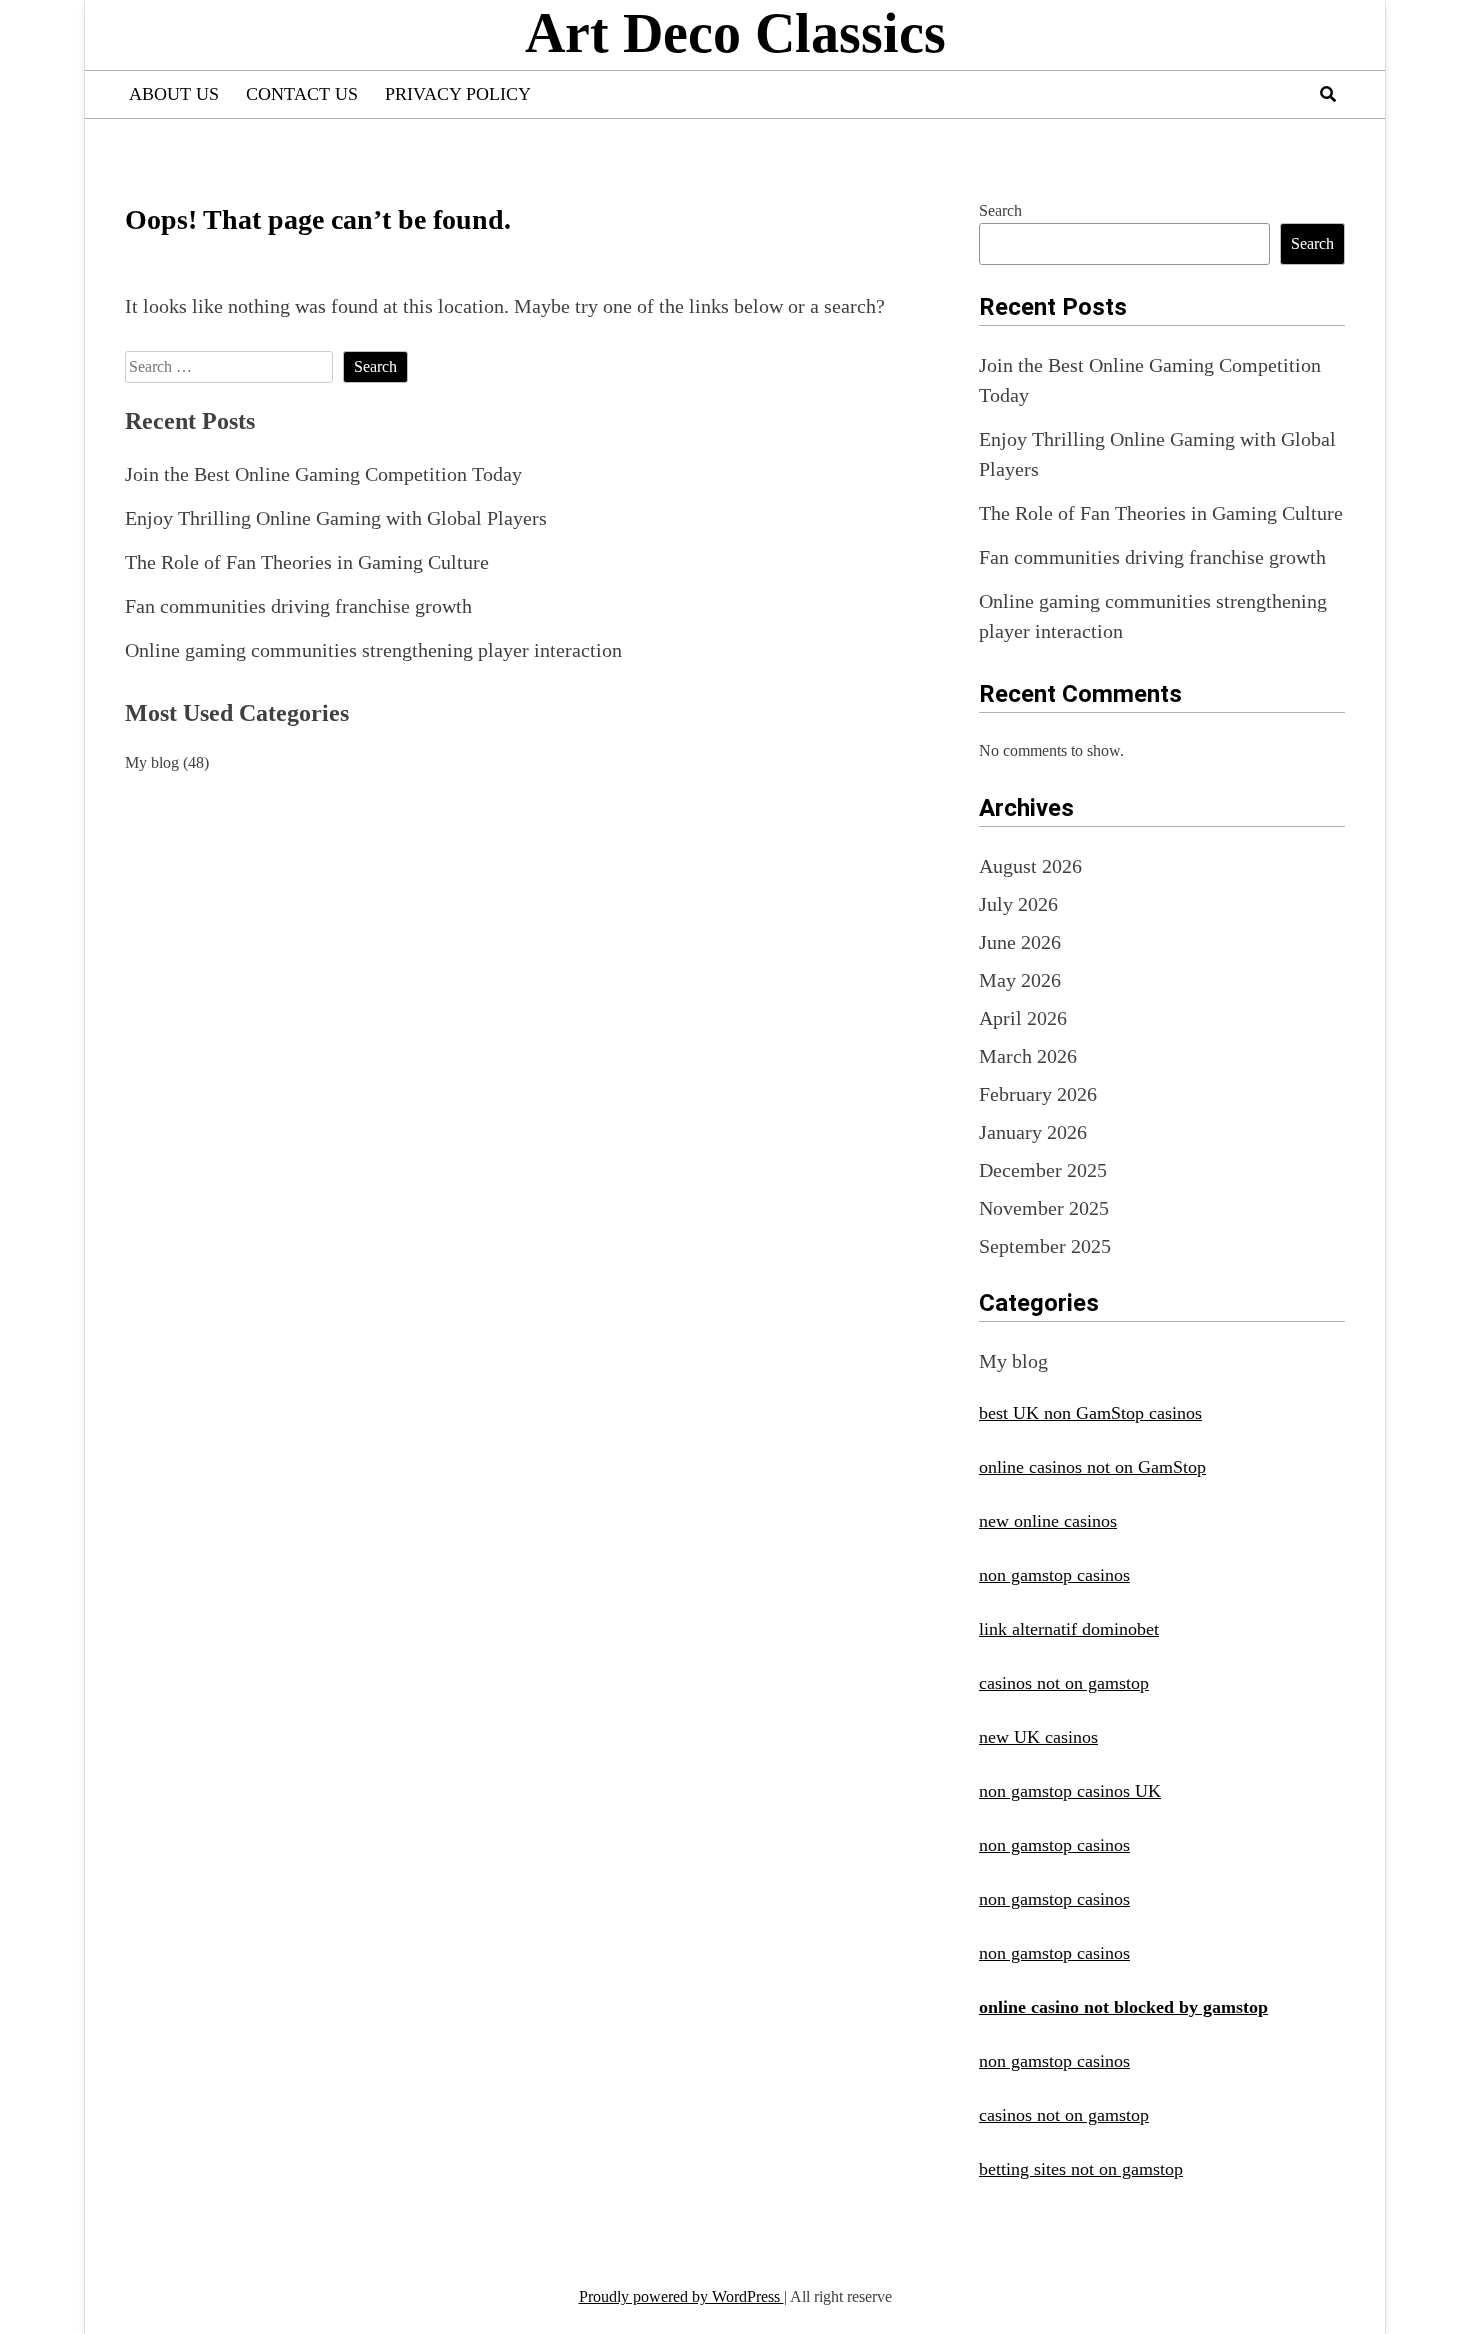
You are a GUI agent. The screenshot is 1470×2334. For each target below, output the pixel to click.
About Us (174, 94)
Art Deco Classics (735, 33)
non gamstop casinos (1054, 1575)
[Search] (1328, 94)
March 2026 (1028, 1056)
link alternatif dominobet (1069, 1629)
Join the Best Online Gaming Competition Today (323, 474)
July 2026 (1018, 904)
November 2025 (1044, 1208)
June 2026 (1020, 942)
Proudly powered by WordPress (681, 2296)
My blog (152, 762)
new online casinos (1048, 1521)
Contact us (302, 94)
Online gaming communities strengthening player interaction (373, 650)
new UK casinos (1038, 1737)
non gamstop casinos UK (1070, 1791)
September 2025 (1045, 1246)
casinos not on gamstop (1064, 1683)
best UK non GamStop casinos (1090, 1413)
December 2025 (1043, 1170)
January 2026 (1033, 1132)
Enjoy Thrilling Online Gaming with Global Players (336, 518)
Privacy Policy (458, 94)
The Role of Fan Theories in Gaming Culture (307, 562)
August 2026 (1030, 866)
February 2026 (1038, 1094)
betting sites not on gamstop (1081, 2169)
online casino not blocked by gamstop (1123, 2007)
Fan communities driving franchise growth (298, 606)
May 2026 (1020, 980)
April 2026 (1023, 1018)
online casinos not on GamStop (1092, 1467)
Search (1000, 210)
